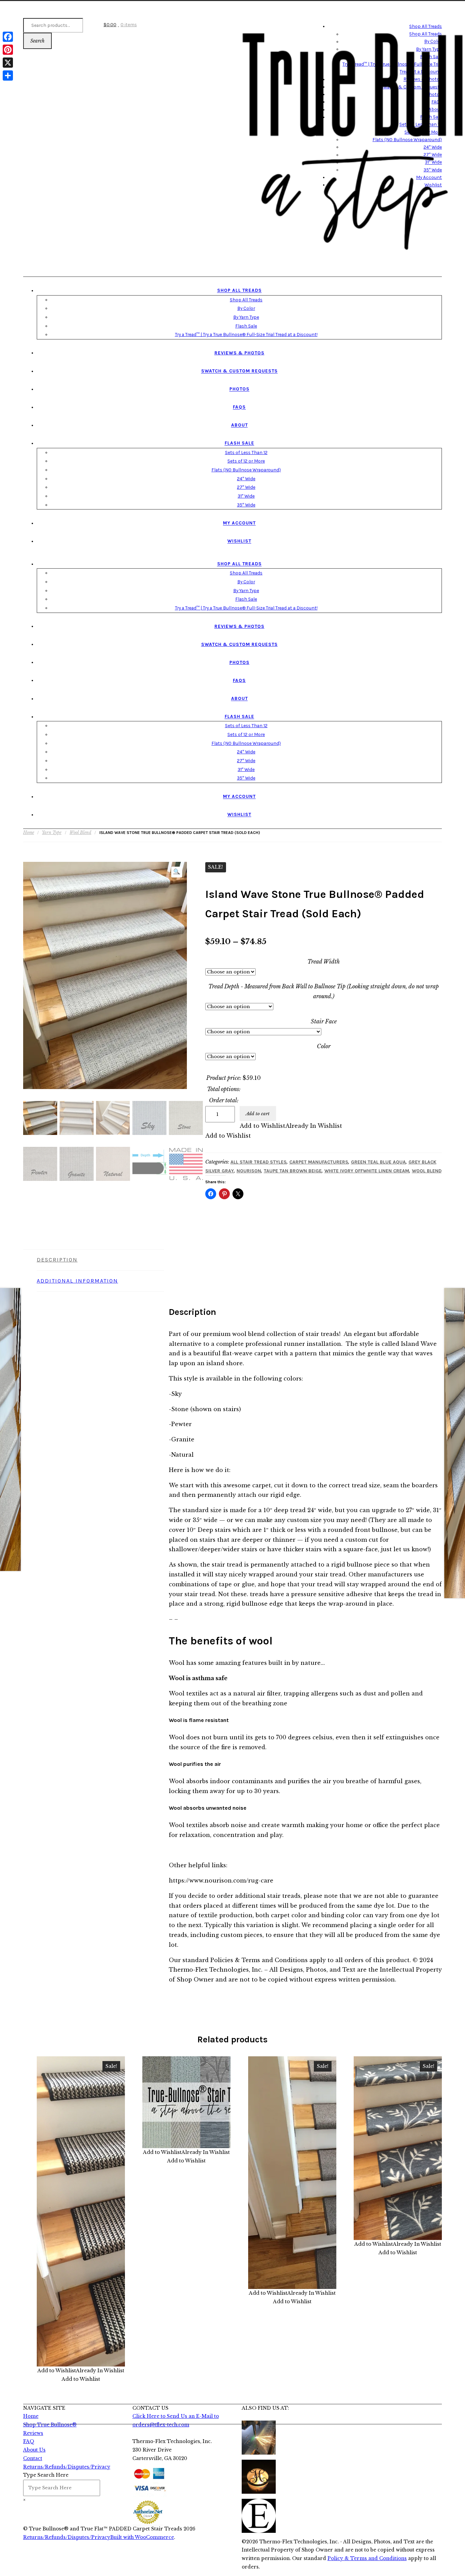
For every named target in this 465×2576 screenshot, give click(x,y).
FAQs (239, 407)
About (239, 425)
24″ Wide (246, 479)
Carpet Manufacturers (319, 1162)
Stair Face (324, 1021)
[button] (177, 872)
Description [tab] (57, 1260)
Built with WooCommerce (142, 2537)
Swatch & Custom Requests (239, 371)
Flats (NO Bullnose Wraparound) (246, 470)
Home (29, 832)
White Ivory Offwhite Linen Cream (367, 1171)
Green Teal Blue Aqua (378, 1162)
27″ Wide (246, 487)
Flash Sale (246, 326)
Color (324, 1046)
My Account (239, 523)
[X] (8, 63)
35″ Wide (246, 505)
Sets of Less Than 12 (246, 452)
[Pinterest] (8, 50)
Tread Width (324, 961)
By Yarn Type (246, 317)
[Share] (8, 76)
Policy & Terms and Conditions (367, 2558)
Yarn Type (52, 832)
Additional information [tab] (77, 1281)
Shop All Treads (239, 290)
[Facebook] (8, 37)
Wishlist (239, 541)
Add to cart (258, 1114)
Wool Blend (80, 832)
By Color (246, 308)
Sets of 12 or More (246, 461)
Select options (87, 2211)
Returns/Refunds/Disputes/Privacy (67, 2537)
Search (37, 41)
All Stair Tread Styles (259, 1162)
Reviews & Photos (239, 353)
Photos (239, 389)
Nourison (249, 1171)
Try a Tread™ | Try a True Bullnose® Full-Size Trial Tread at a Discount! (246, 334)
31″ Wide (246, 496)
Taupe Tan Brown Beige (293, 1171)
